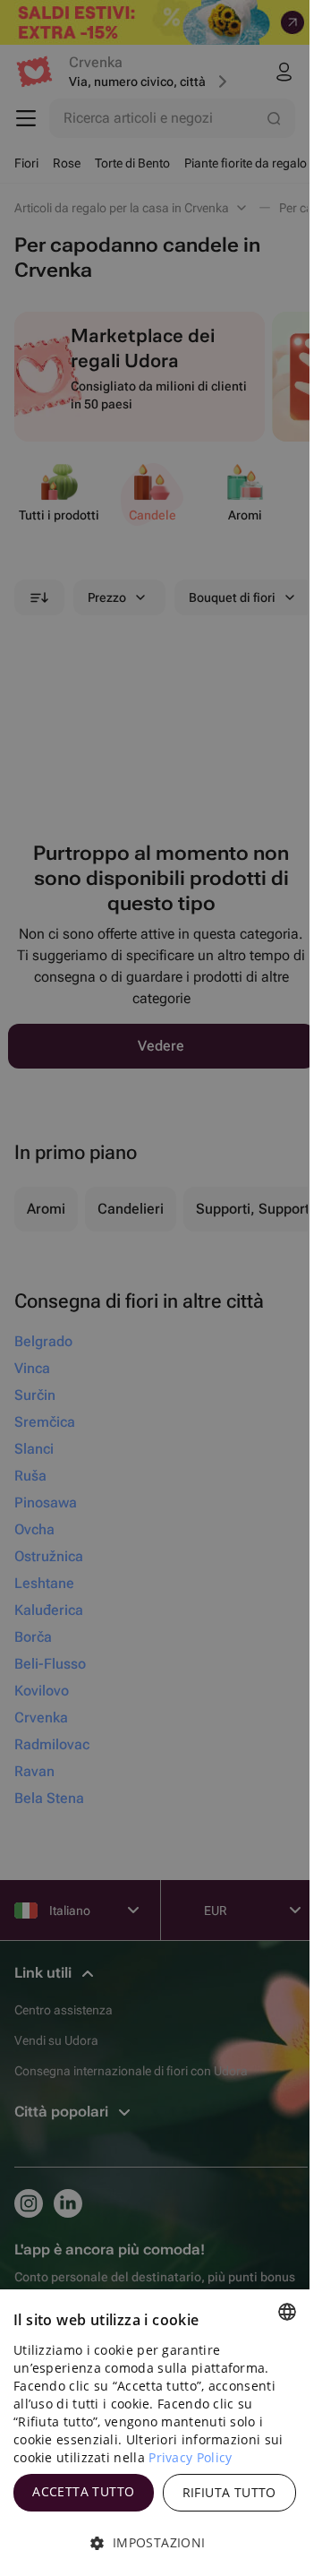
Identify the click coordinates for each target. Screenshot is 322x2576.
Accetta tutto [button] (83, 2491)
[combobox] (287, 2312)
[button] (155, 2543)
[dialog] (155, 2433)
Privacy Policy (190, 2457)
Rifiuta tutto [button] (229, 2492)
